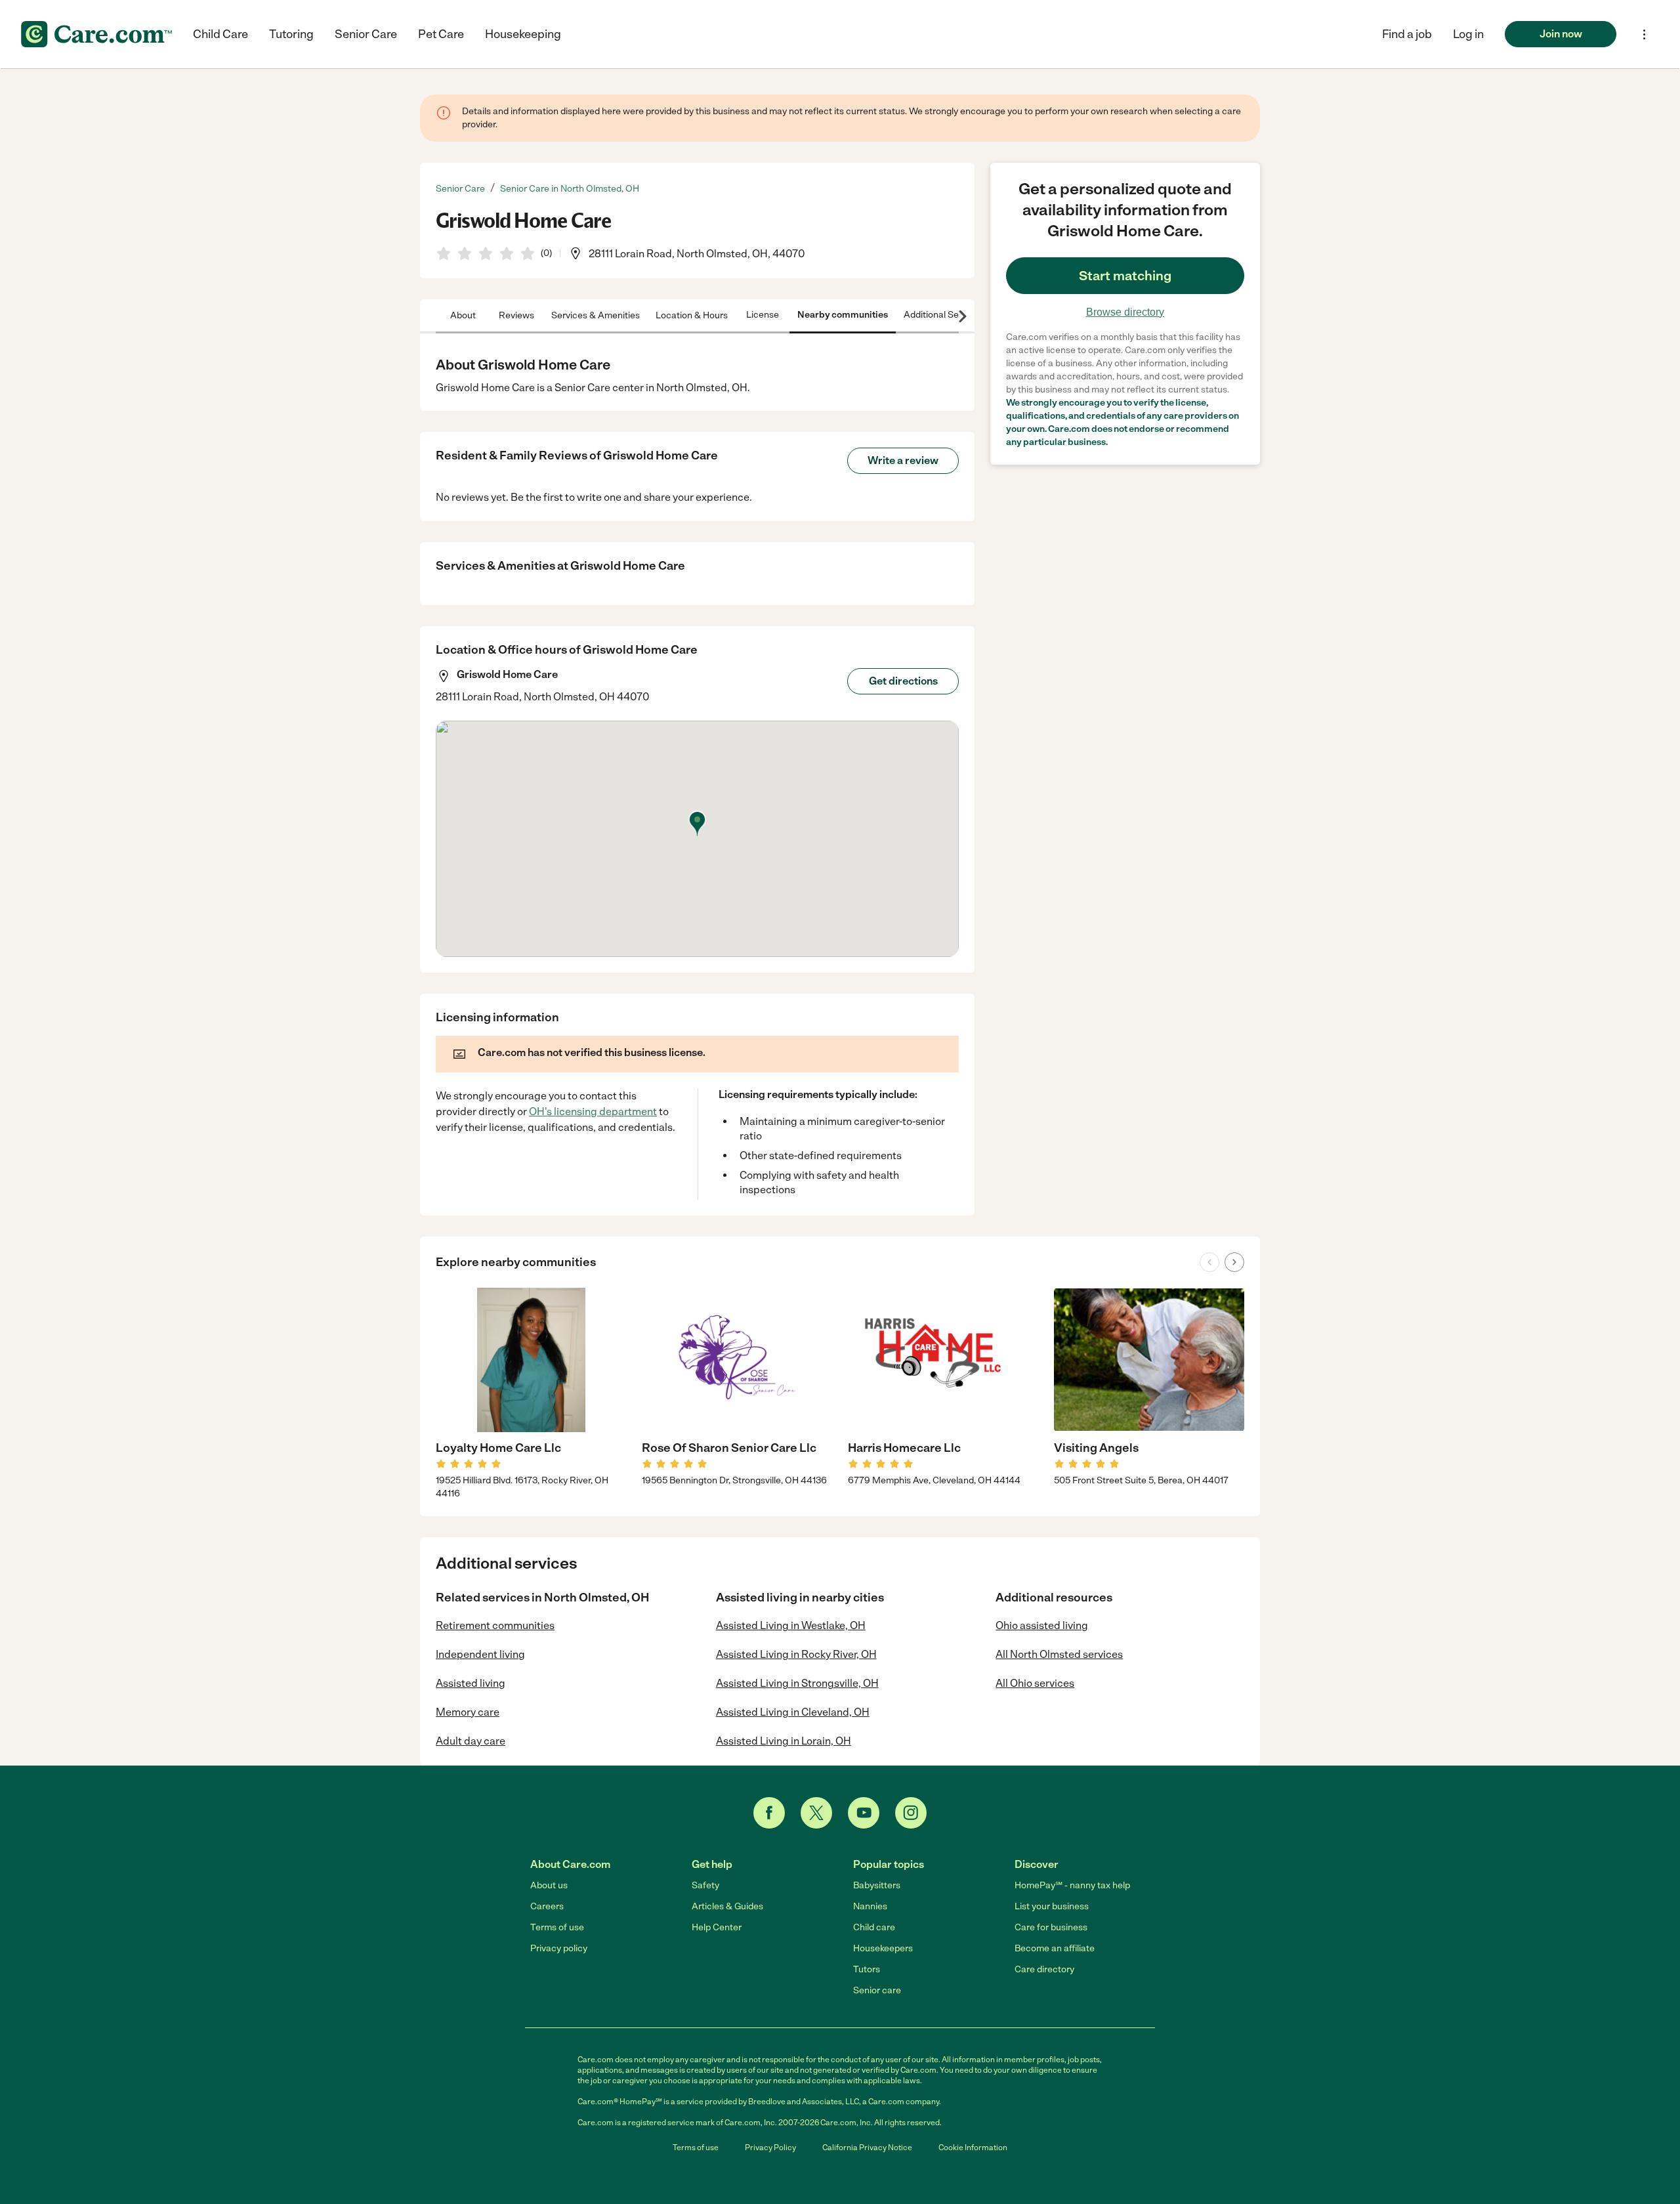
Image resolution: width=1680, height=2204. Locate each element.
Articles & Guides (727, 1906)
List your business (1052, 1906)
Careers (547, 1906)
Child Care (220, 34)
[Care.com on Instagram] (911, 1813)
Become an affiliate (1055, 1948)
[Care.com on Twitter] (816, 1813)
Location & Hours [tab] (692, 315)
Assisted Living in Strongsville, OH (797, 1683)
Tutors (867, 1969)
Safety (705, 1885)
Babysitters (877, 1885)
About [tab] (463, 315)
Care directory (1044, 1969)
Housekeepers (883, 1948)
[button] (1468, 34)
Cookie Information (973, 2148)
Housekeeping (523, 34)
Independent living (480, 1654)
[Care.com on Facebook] (769, 1813)
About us (549, 1885)
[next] (1234, 1262)
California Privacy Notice (867, 2148)
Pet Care (441, 34)
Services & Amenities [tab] (596, 315)
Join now (1561, 34)
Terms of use (557, 1927)
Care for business (1051, 1927)
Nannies (870, 1906)
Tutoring (291, 34)
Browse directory (1125, 312)
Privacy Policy (770, 2148)
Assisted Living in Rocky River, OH (796, 1654)
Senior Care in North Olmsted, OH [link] (570, 189)
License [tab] (763, 315)
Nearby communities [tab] (843, 315)
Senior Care (366, 34)
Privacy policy (559, 1948)
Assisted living (471, 1683)
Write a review (903, 460)
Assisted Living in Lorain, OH (784, 1741)
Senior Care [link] (460, 189)
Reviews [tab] (516, 315)
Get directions (903, 681)
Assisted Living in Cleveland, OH (793, 1712)
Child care (874, 1927)
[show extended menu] (1644, 34)
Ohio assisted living (1042, 1625)
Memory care (468, 1712)
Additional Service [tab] (941, 315)
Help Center (717, 1927)
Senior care (877, 1990)
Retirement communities (495, 1625)
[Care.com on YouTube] (864, 1813)
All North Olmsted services (1059, 1654)
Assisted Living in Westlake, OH (791, 1625)
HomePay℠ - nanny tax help (1072, 1885)
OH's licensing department (593, 1112)
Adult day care (471, 1741)
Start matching (1125, 276)
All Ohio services (1035, 1683)
